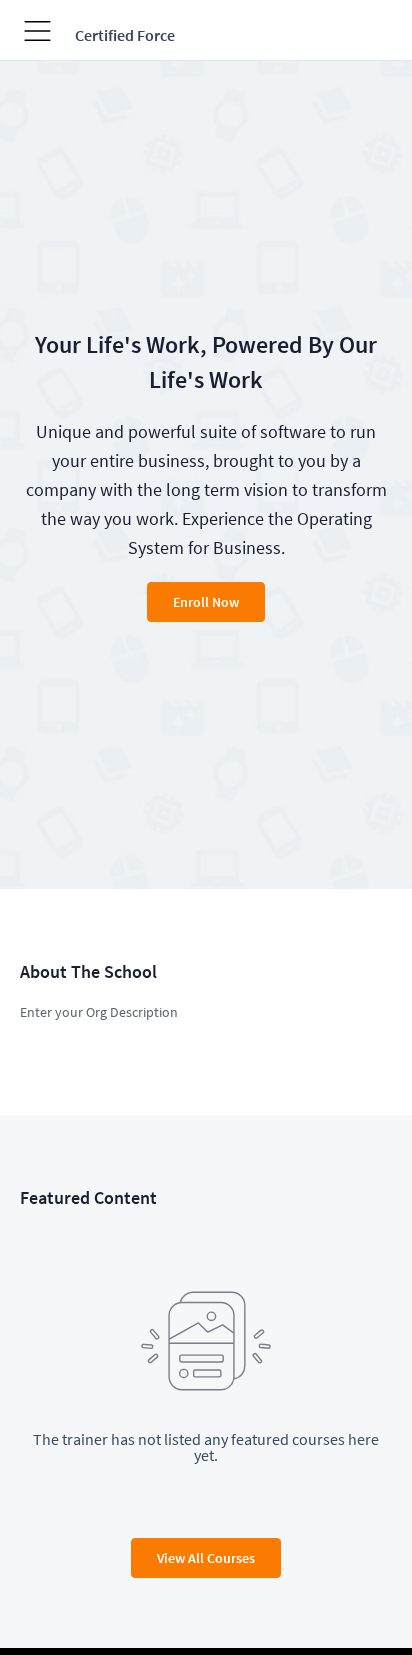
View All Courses (206, 1558)
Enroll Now (206, 602)
